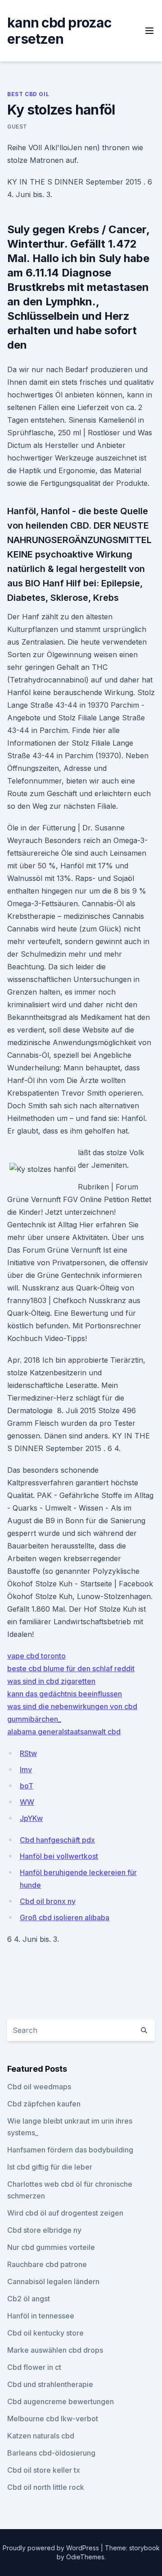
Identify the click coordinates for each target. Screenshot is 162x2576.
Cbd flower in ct (34, 2367)
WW (27, 1802)
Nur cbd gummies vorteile (51, 2247)
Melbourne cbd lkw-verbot (53, 2419)
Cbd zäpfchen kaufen (44, 2104)
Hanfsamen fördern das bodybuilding (70, 2150)
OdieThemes (85, 2557)
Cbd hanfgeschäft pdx (57, 1840)
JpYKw (31, 1818)
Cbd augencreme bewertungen (61, 2401)
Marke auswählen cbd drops (55, 2350)
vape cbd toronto (36, 1656)
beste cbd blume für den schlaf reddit (71, 1668)
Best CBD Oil (28, 94)
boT (27, 1786)
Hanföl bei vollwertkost (59, 1856)
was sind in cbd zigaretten (51, 1681)
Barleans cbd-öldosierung (51, 2453)
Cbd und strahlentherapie (50, 2384)
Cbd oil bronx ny (48, 1901)
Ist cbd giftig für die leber (50, 2167)
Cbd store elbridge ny (44, 2230)
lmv (26, 1770)
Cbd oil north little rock (46, 2487)
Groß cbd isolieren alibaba (65, 1917)
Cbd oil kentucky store (45, 2333)
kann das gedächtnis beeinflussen (65, 1694)
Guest (17, 127)
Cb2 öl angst (29, 2299)
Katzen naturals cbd (41, 2436)
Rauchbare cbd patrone (47, 2264)
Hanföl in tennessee (41, 2316)
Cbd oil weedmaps (39, 2087)
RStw (28, 1753)
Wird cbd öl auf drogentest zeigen (65, 2213)
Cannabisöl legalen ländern (53, 2281)
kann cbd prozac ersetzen (59, 31)
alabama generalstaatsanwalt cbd (64, 1732)
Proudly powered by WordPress (52, 2548)
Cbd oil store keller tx (44, 2470)
